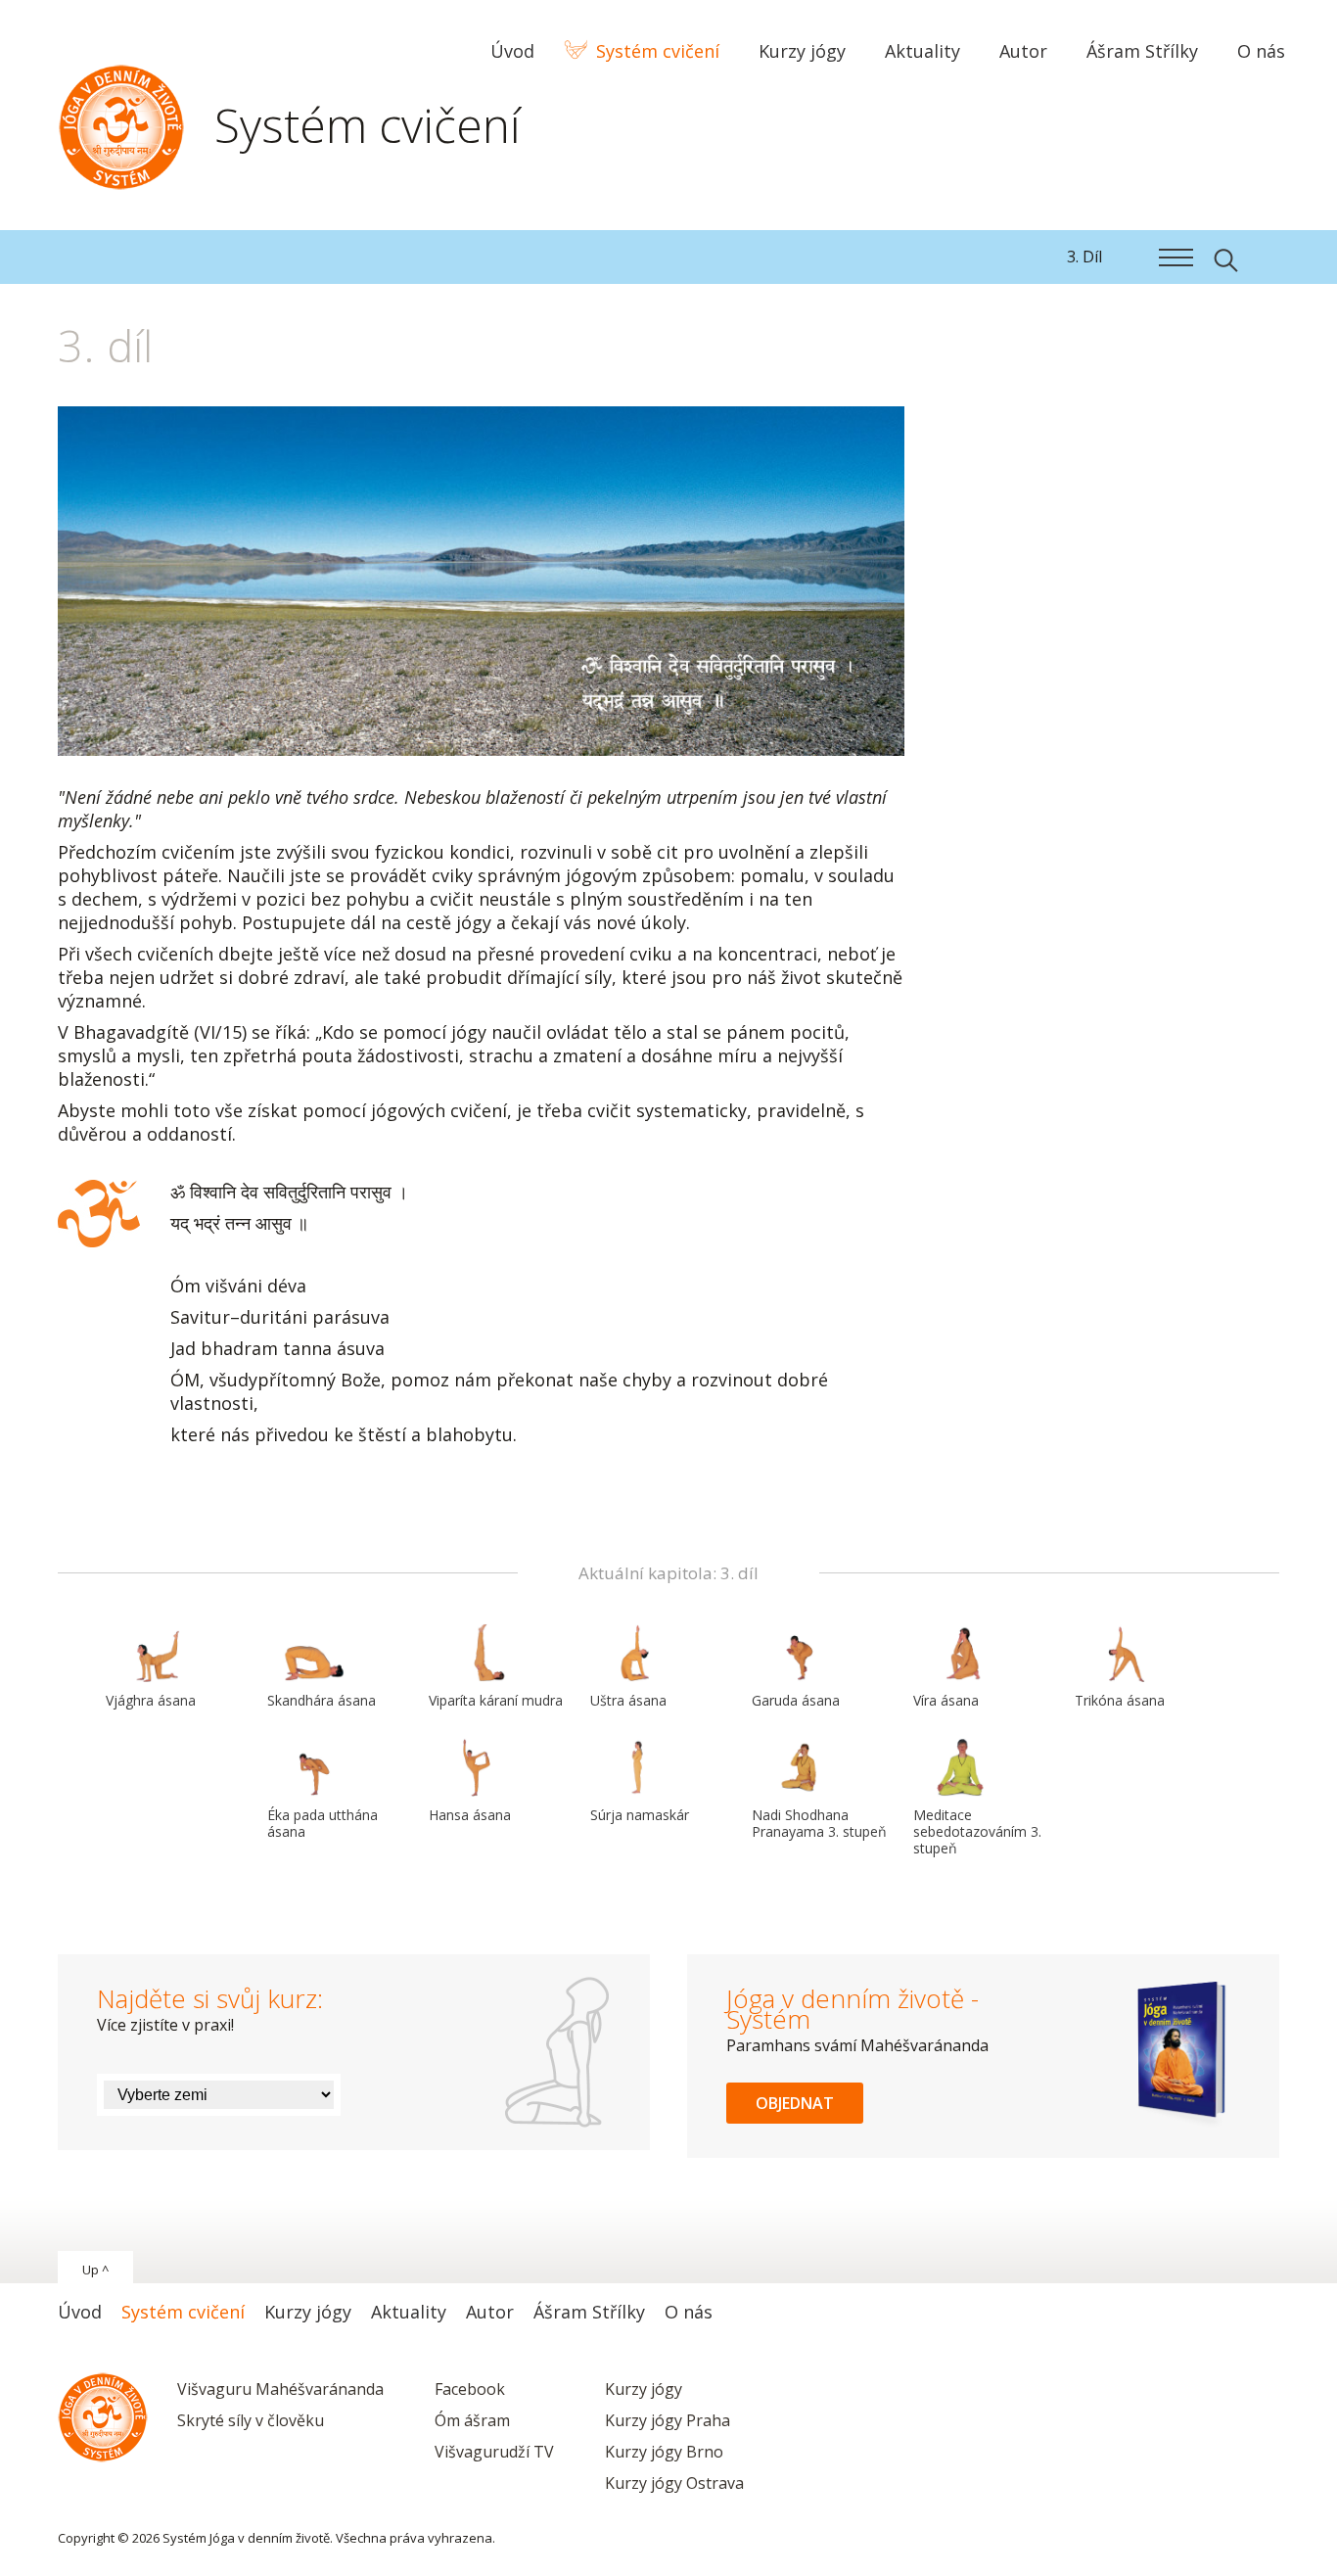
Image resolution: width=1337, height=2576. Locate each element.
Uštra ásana (628, 1700)
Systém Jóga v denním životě (121, 122)
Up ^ (95, 2270)
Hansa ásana (470, 1815)
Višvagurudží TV (494, 2452)
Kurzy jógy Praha (668, 2420)
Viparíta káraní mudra (496, 1700)
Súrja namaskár (640, 1815)
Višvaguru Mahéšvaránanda (280, 2389)
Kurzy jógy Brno (664, 2452)
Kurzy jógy (644, 2389)
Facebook (470, 2389)
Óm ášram (472, 2420)
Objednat (795, 2103)
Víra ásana (946, 1700)
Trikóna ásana (1120, 1700)
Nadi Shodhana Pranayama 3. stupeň (819, 1823)
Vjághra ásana (151, 1700)
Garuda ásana (796, 1700)
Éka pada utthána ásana (323, 1823)
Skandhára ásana (322, 1700)
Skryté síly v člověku (251, 2420)
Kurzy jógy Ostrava (674, 2483)
